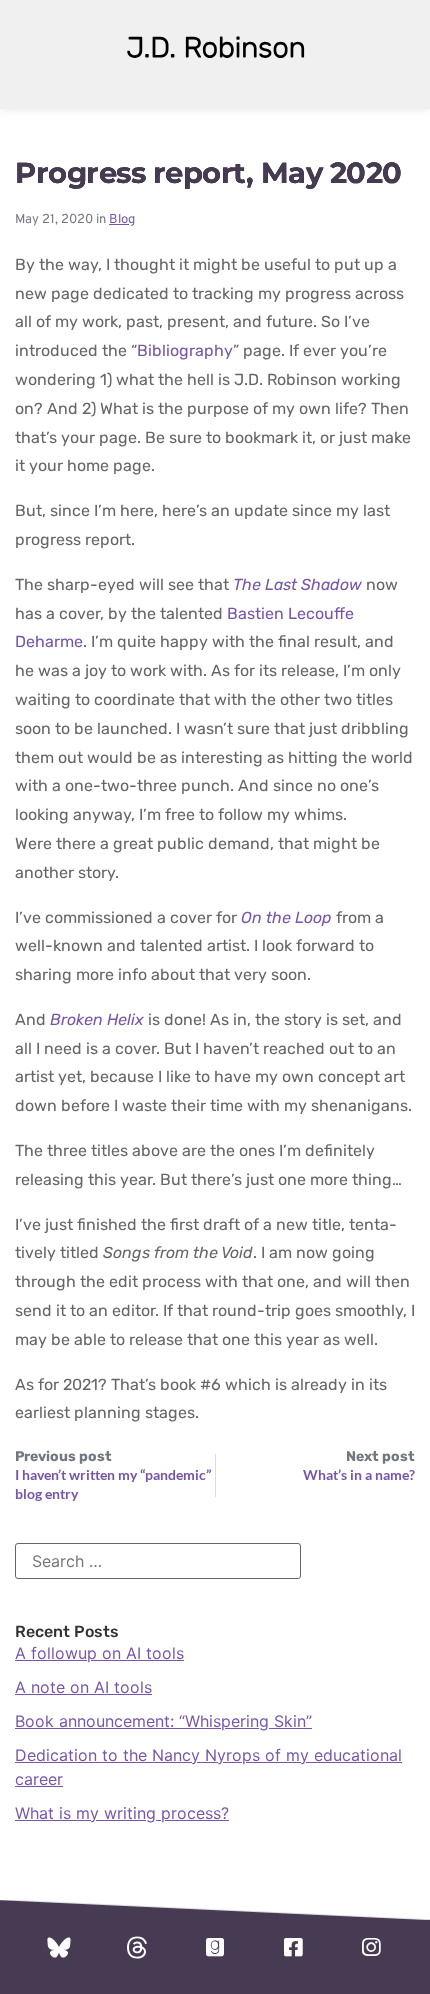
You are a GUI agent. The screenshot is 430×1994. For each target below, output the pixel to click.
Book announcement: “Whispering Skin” (163, 1721)
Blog (122, 220)
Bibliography (185, 350)
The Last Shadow (297, 584)
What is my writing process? (122, 1813)
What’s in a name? (359, 1474)
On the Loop (286, 917)
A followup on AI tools (99, 1653)
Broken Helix (97, 1019)
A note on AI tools (83, 1687)
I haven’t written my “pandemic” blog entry (113, 1483)
